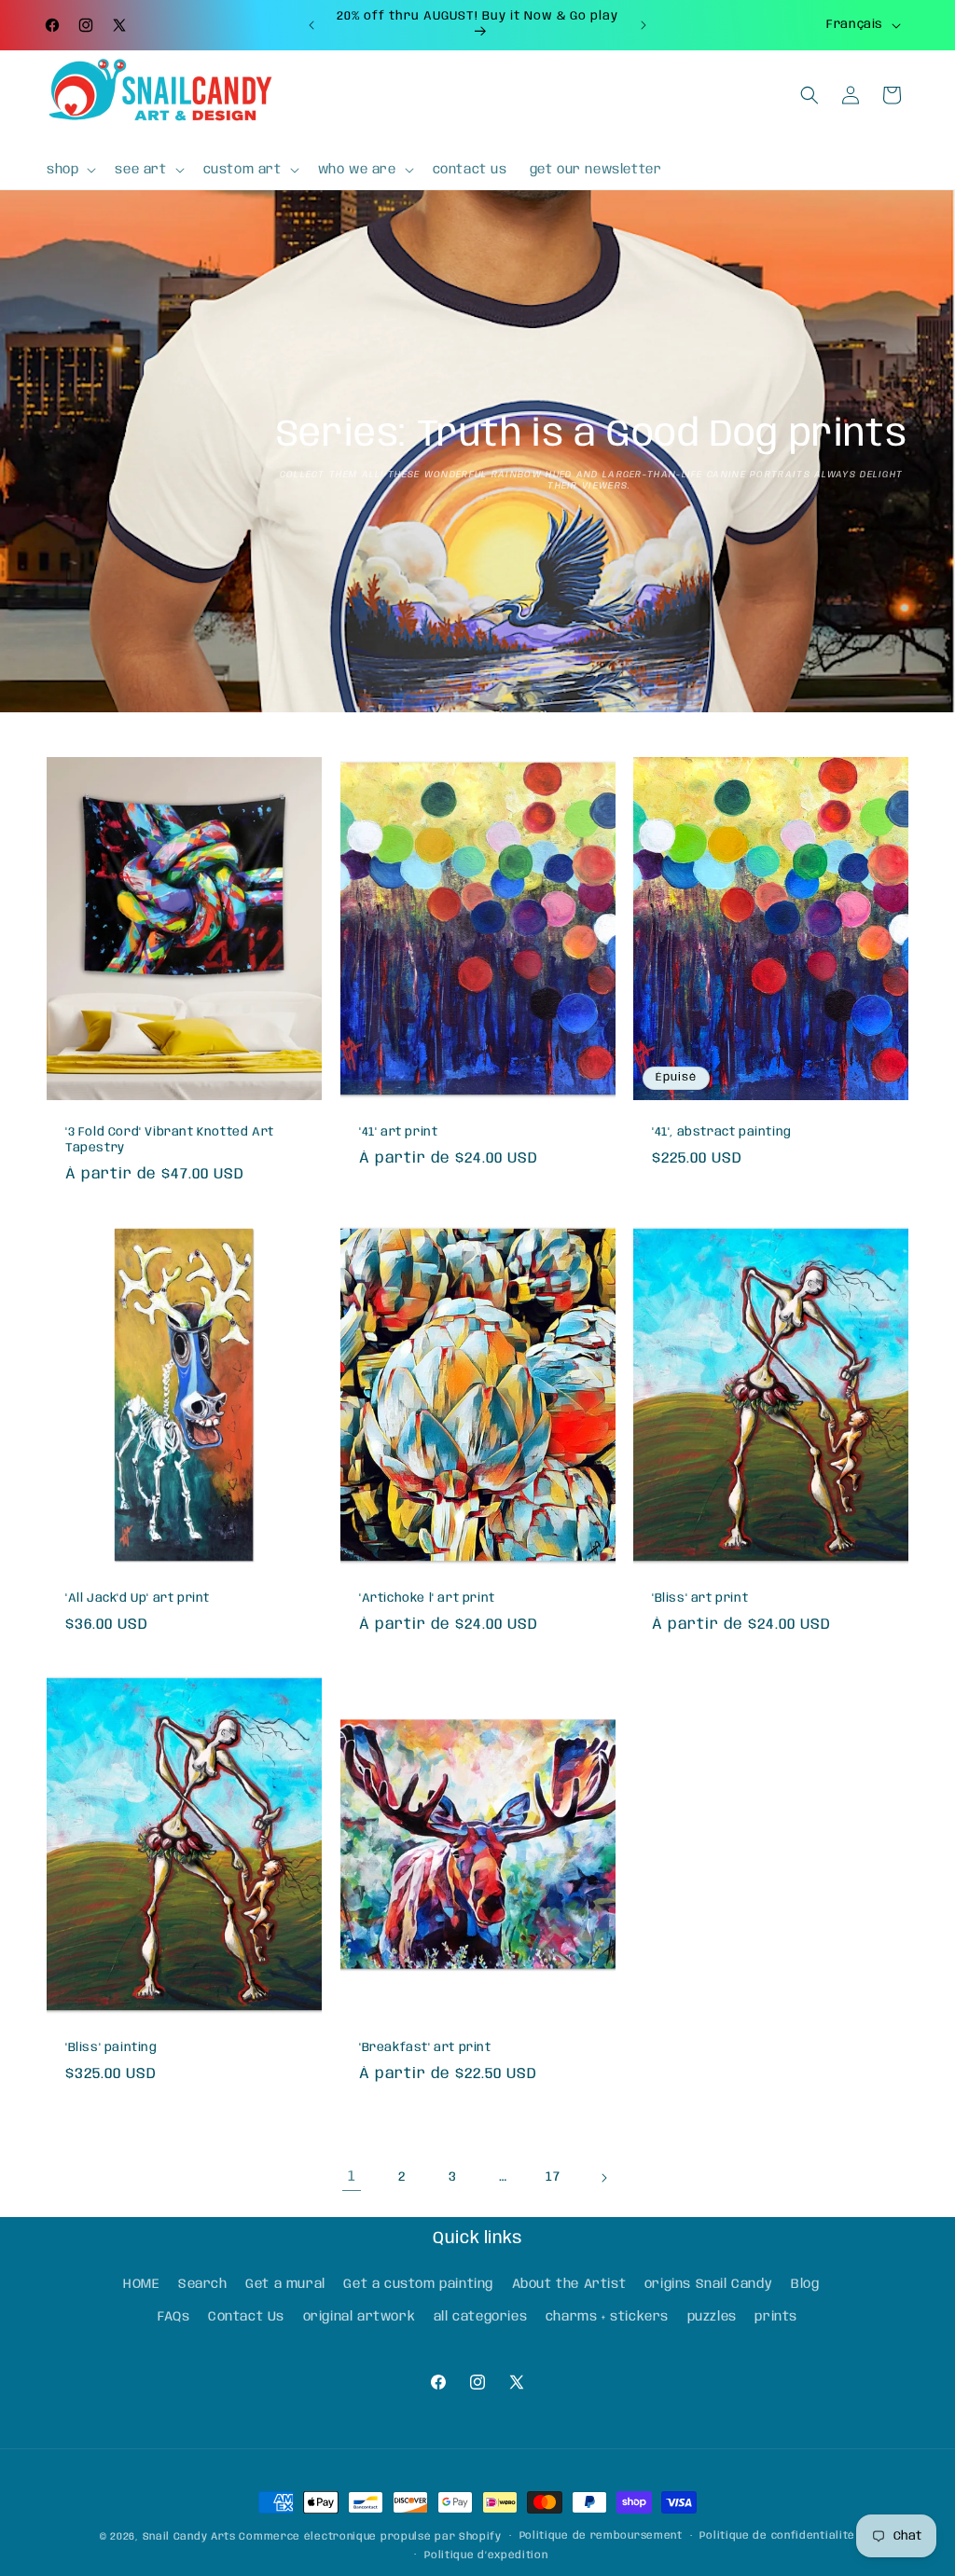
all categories (480, 2317)
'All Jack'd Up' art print (138, 1598)
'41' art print (398, 1133)
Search (203, 2284)
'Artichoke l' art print (427, 1598)
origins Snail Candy (708, 2284)
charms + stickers (607, 2317)
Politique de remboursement (601, 2536)
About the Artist (569, 2284)
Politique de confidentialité (777, 2536)
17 (553, 2177)
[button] (69, 170)
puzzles (712, 2317)
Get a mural (285, 2284)
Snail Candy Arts (189, 2537)
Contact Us (246, 2317)
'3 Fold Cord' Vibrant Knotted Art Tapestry (170, 1141)
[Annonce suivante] (644, 25)
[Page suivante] (603, 2178)
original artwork (360, 2317)
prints (776, 2317)
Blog (805, 2284)
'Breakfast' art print (425, 2048)
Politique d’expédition (486, 2555)
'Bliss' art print (700, 1598)
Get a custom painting (418, 2284)
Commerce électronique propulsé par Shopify (370, 2537)
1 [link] (352, 2177)
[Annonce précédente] (311, 25)
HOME (141, 2284)
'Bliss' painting (111, 2048)
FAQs (173, 2317)
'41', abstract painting (722, 1133)
